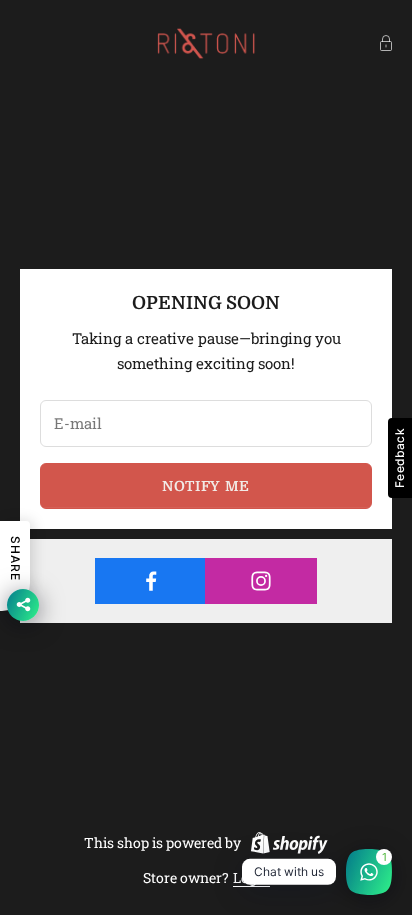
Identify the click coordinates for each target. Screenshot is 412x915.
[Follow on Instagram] (260, 581)
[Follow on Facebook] (150, 581)
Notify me (206, 486)
